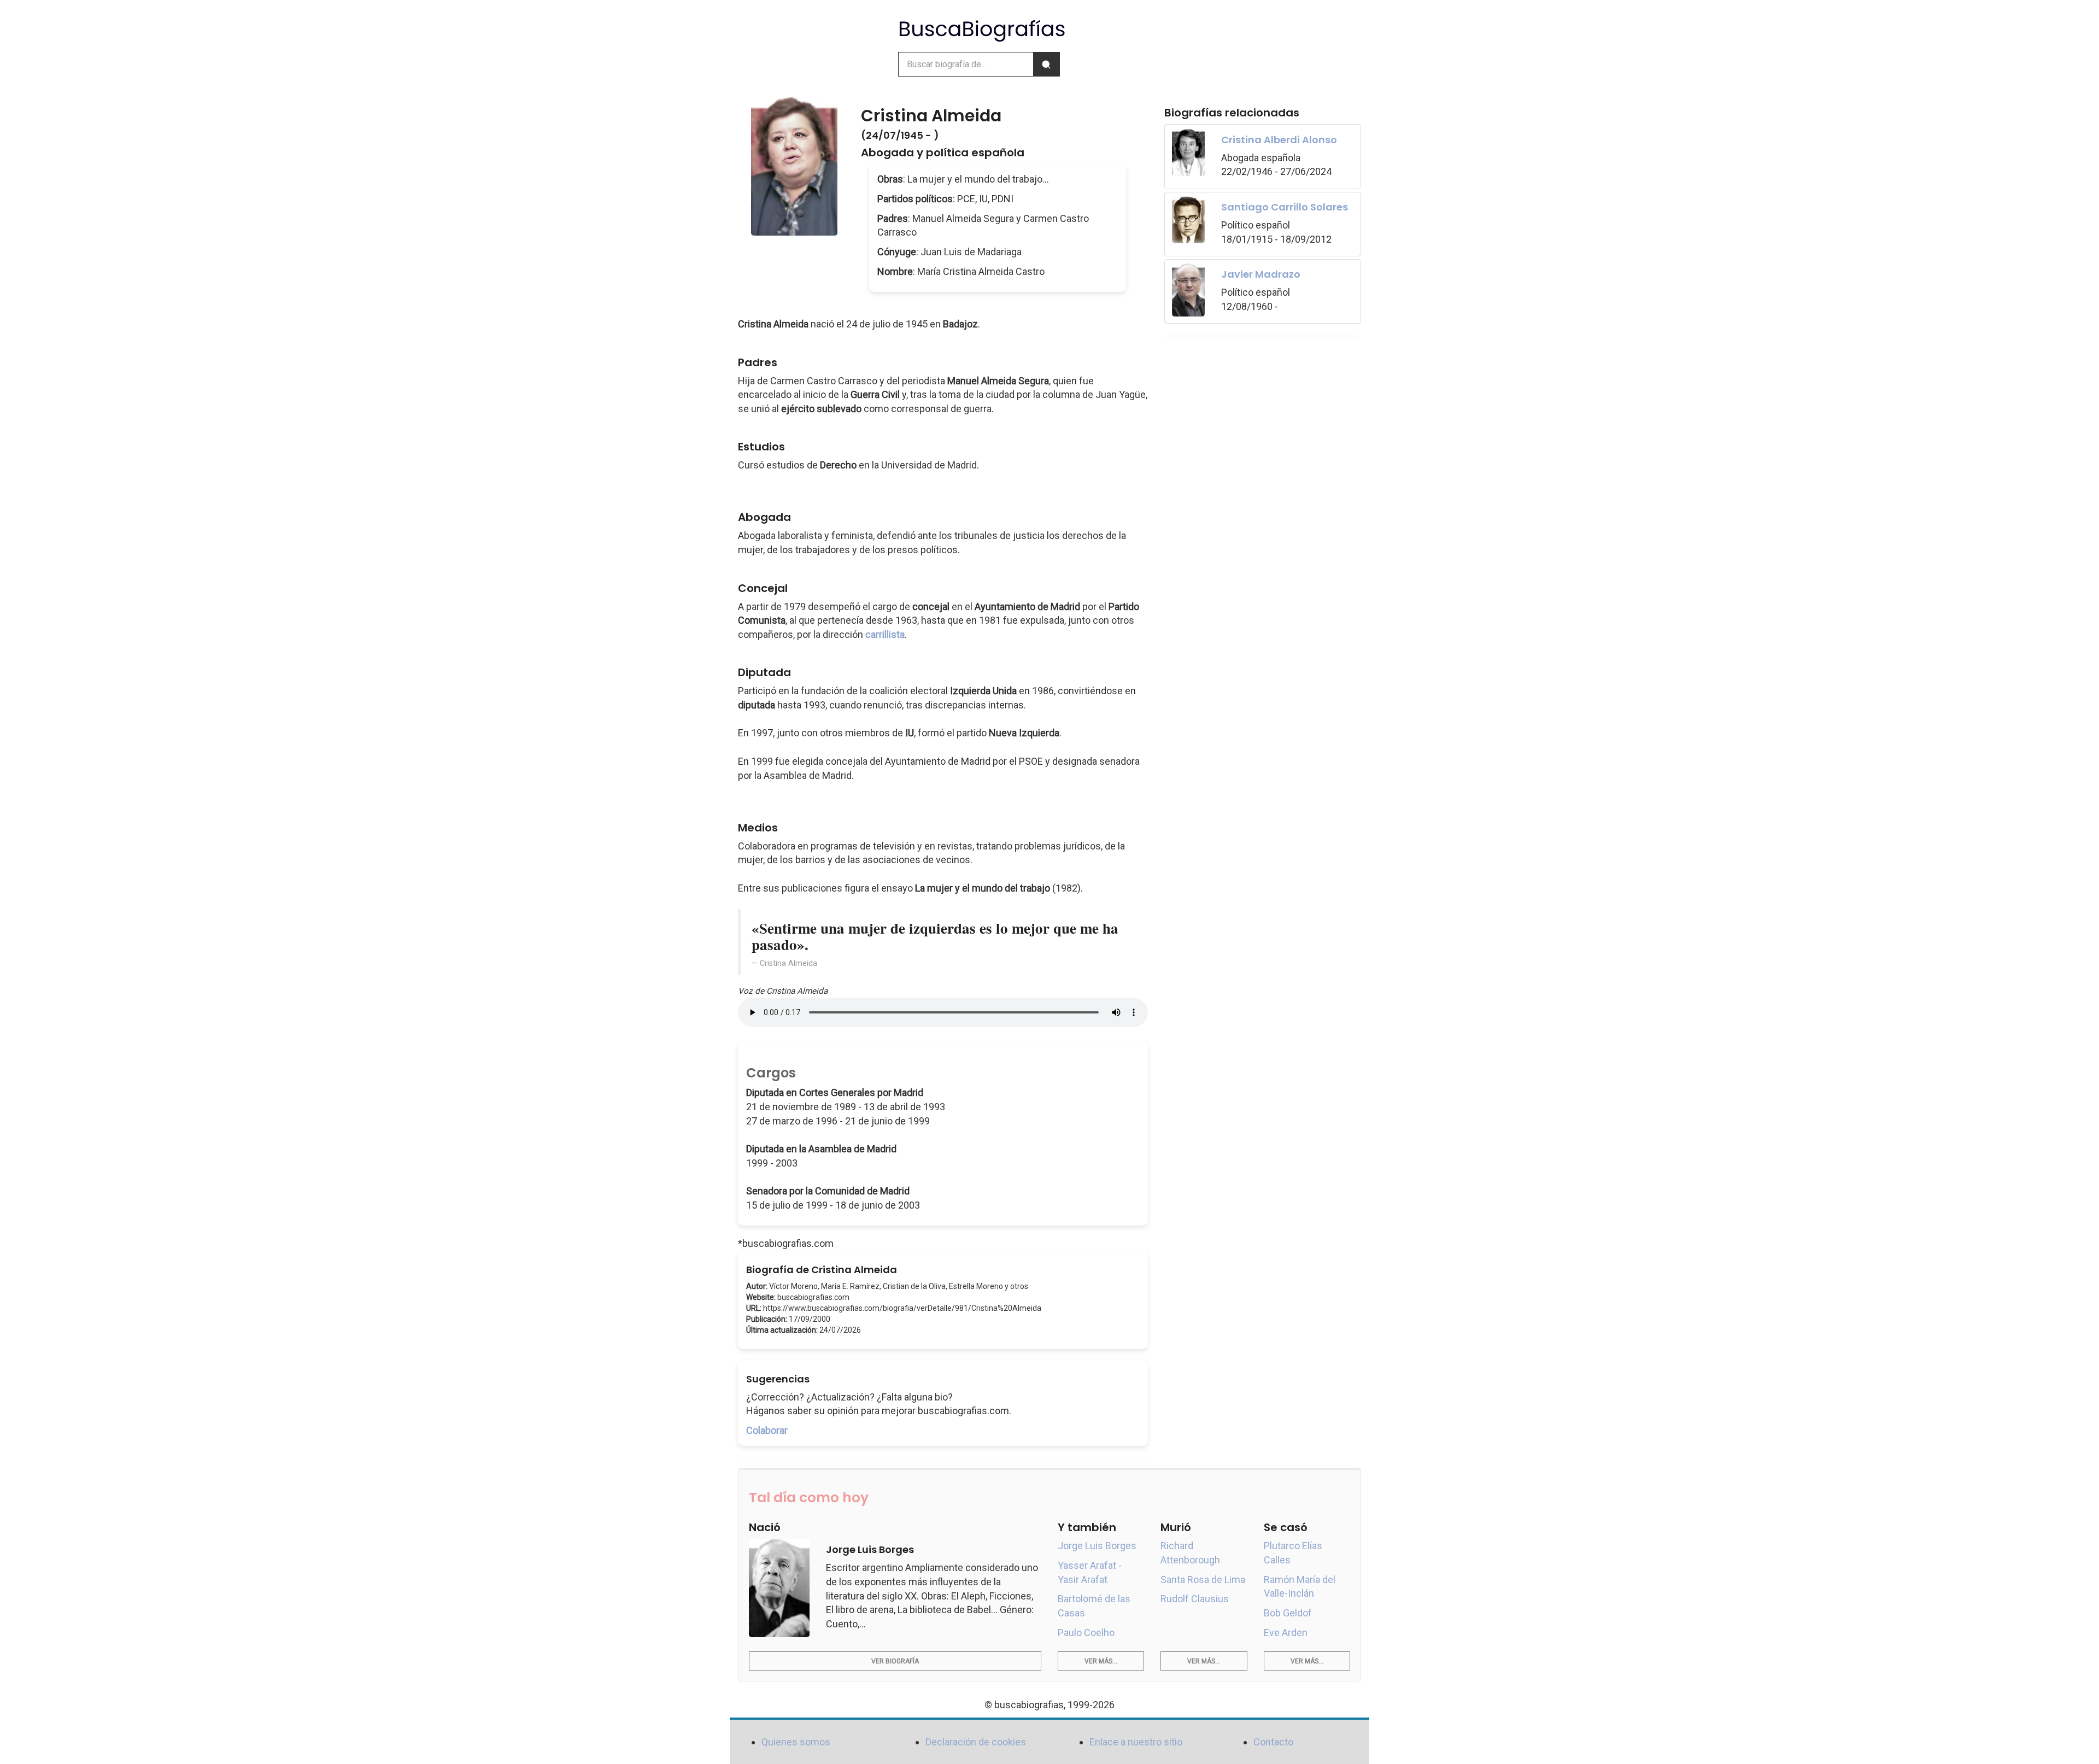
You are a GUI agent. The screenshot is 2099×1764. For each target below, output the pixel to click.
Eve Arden (1286, 1633)
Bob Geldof (1288, 1613)
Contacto (1273, 1742)
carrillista (885, 634)
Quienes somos (796, 1742)
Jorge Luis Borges (1097, 1546)
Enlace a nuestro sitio (1136, 1742)
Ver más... (1101, 1661)
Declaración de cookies (976, 1742)
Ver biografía (895, 1661)
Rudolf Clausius (1195, 1599)
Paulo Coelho (1086, 1633)
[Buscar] (1046, 64)
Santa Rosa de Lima (1203, 1580)
